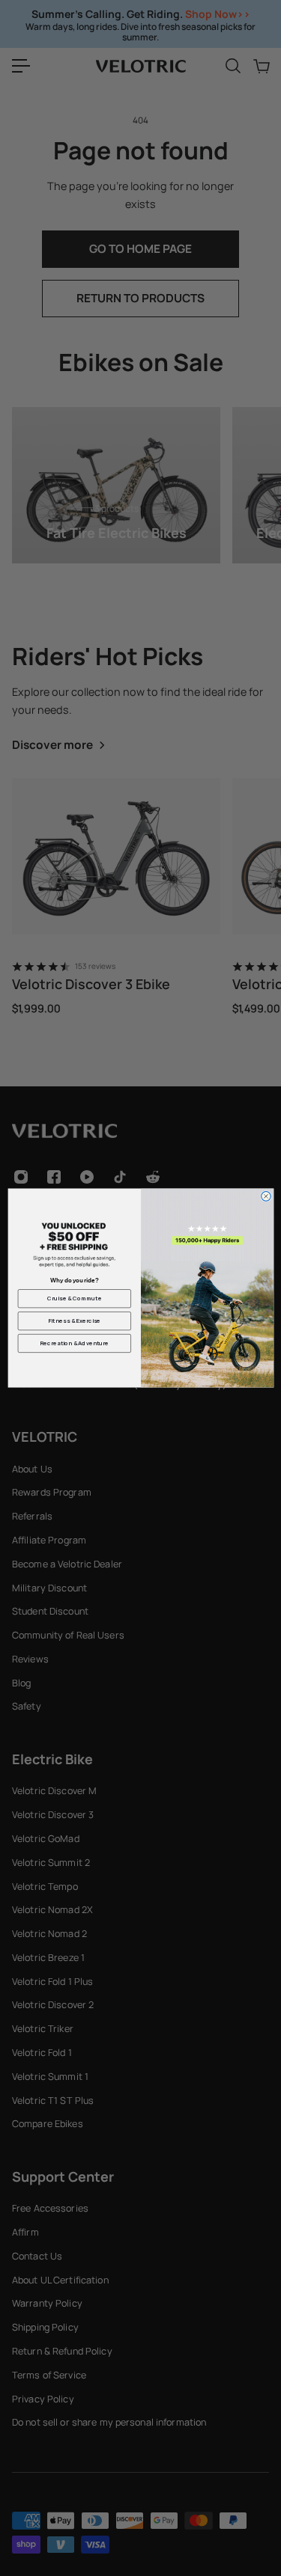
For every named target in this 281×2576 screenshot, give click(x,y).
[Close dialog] (266, 1197)
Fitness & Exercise (74, 1321)
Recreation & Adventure (74, 1343)
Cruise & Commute (74, 1298)
